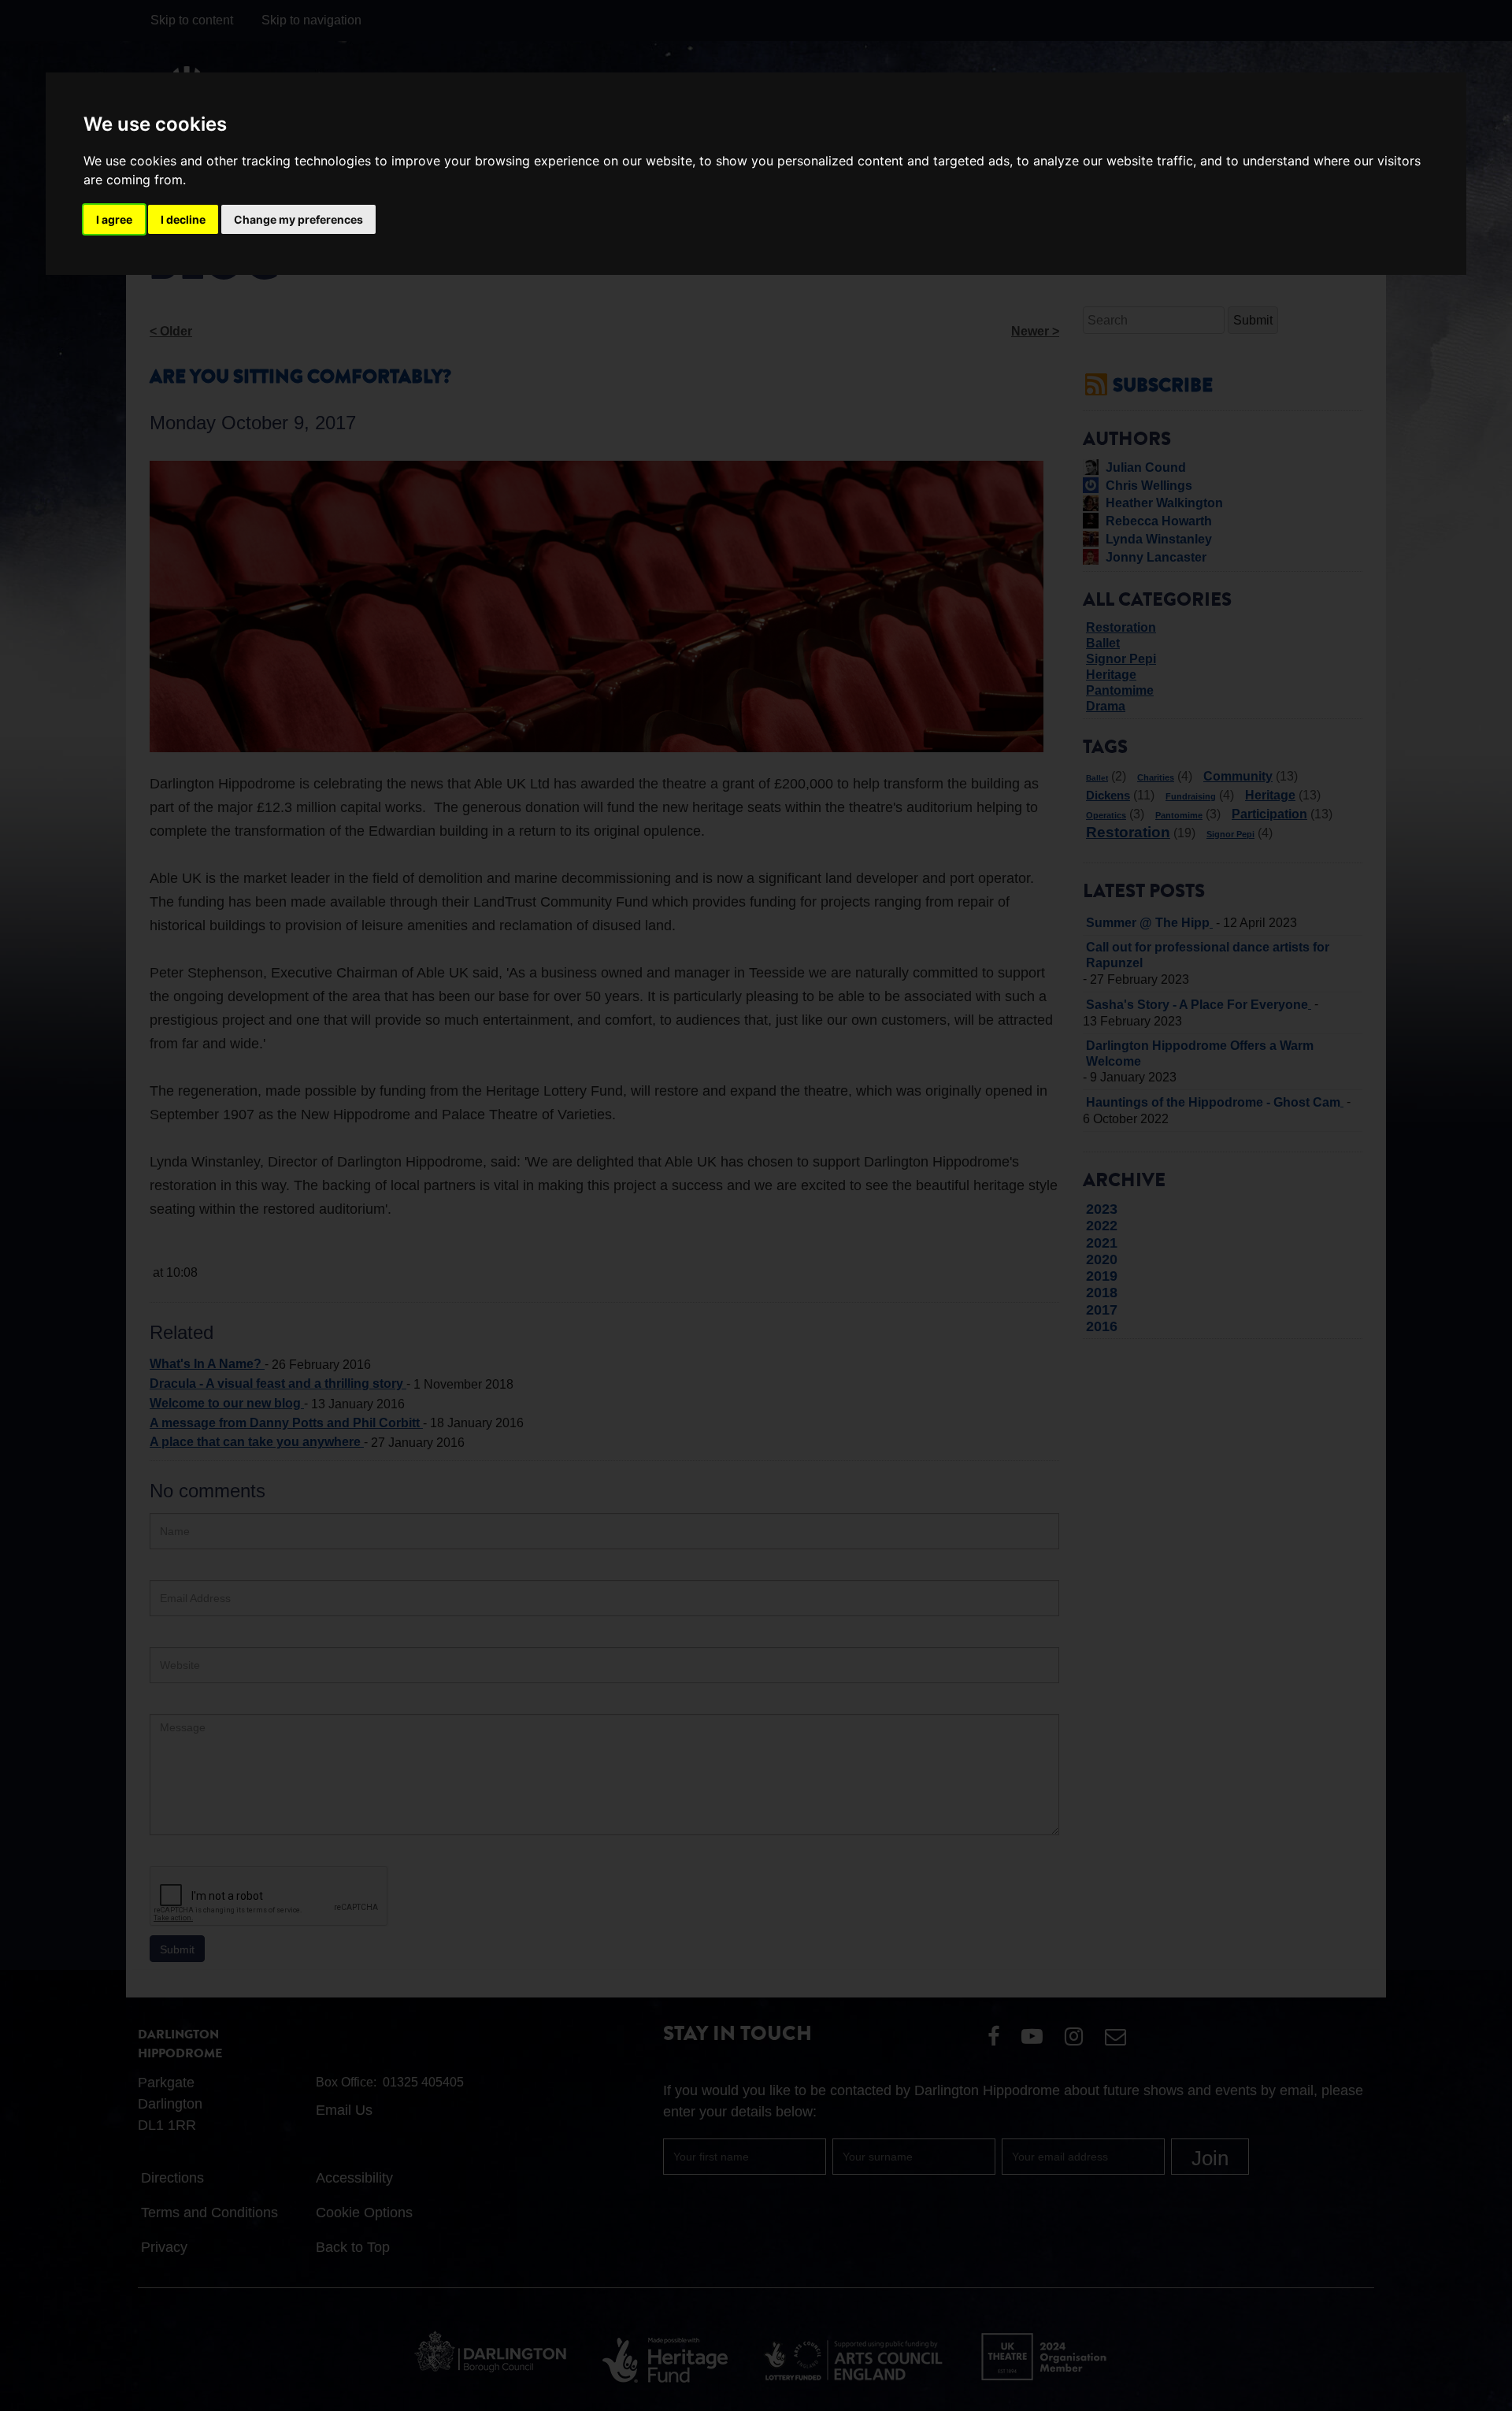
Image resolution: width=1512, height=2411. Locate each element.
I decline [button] (183, 219)
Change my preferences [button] (298, 219)
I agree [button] (114, 219)
